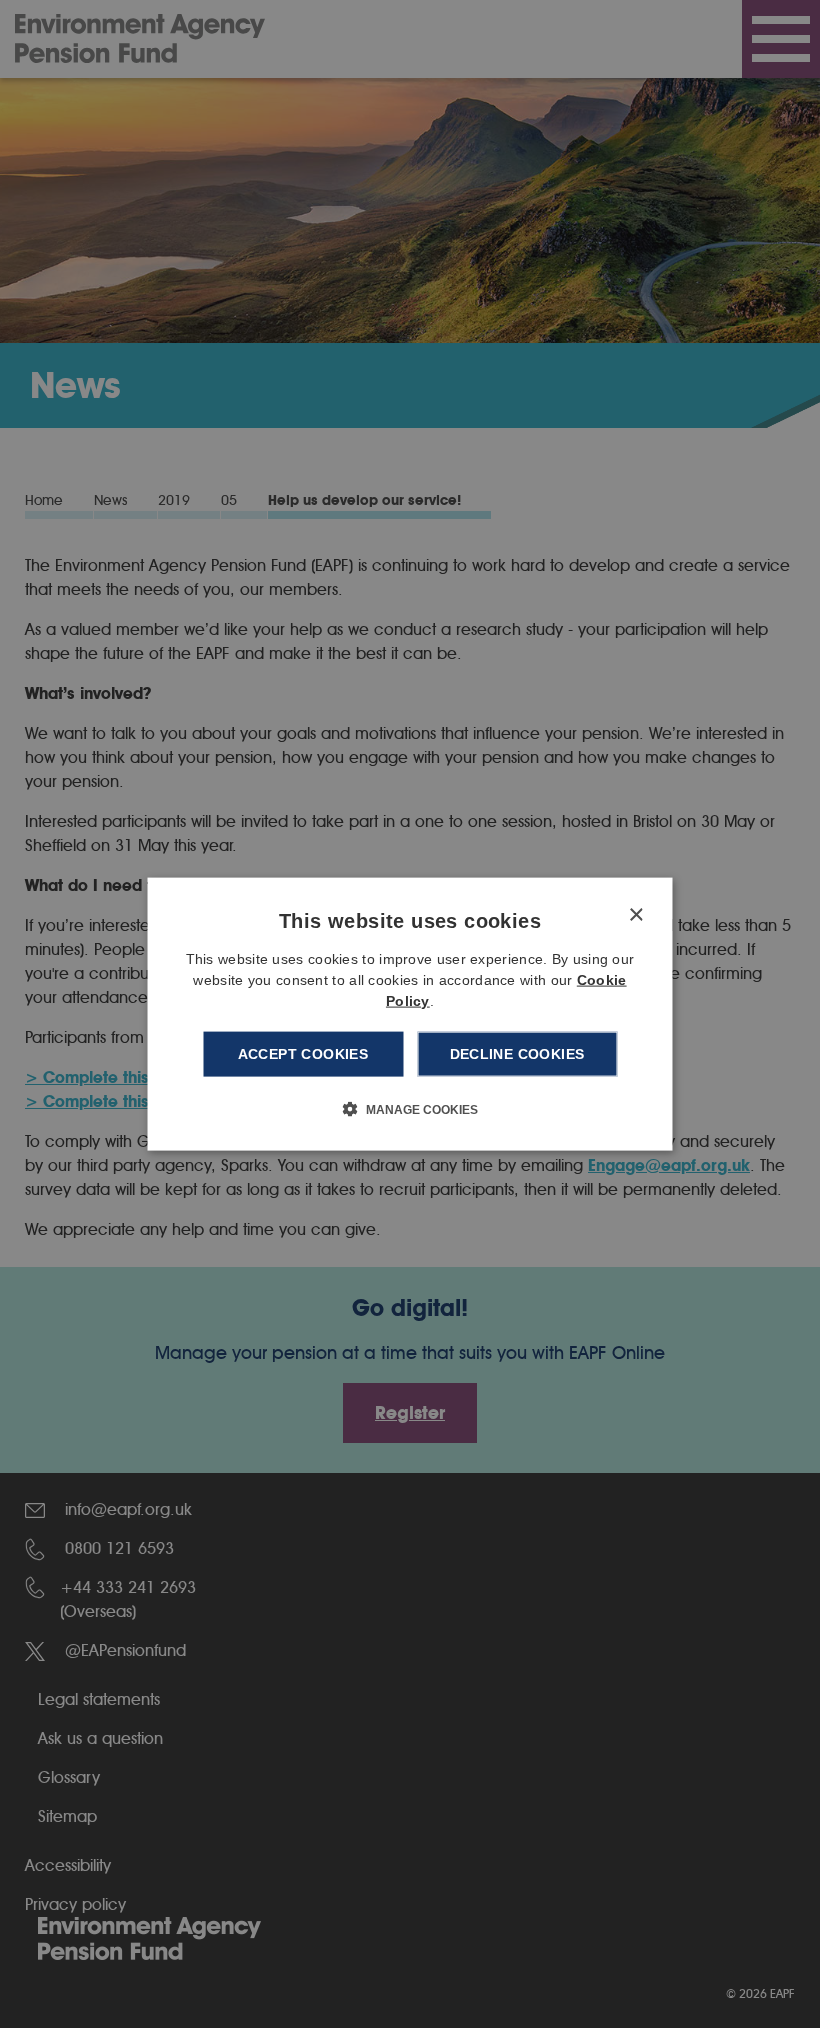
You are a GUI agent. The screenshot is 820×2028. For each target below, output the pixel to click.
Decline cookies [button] (517, 1054)
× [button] (635, 915)
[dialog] (410, 1014)
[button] (410, 1108)
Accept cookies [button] (303, 1054)
